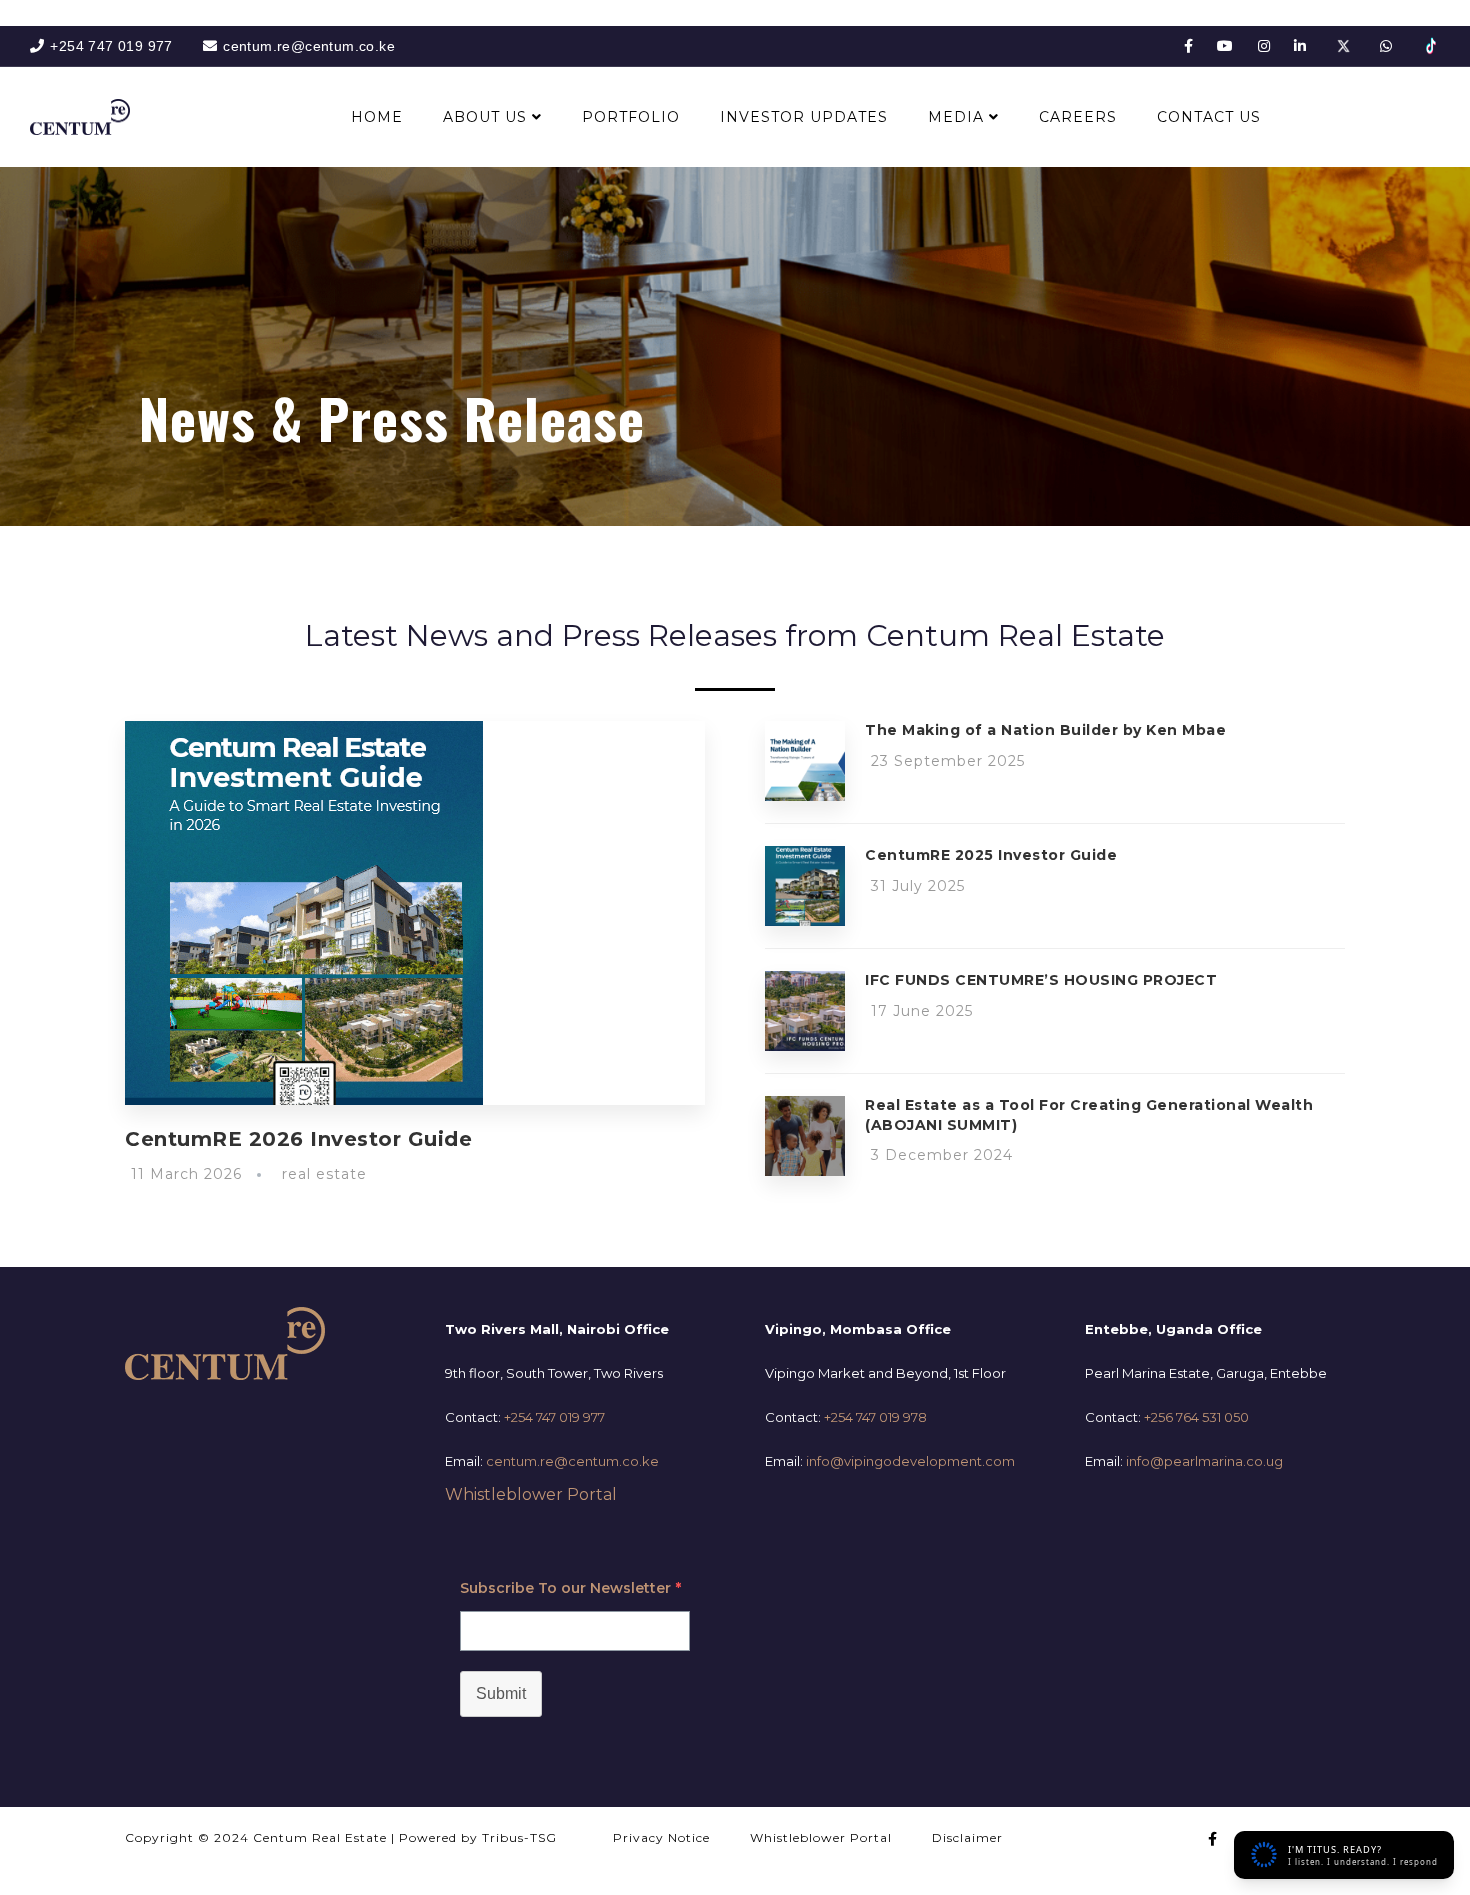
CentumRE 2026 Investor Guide (298, 1139)
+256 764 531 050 (1196, 1417)
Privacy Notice (661, 1837)
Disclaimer (967, 1837)
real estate (324, 1174)
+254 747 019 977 (554, 1417)
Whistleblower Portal (531, 1494)
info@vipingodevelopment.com (910, 1461)
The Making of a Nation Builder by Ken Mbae (1045, 730)
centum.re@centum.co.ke (572, 1461)
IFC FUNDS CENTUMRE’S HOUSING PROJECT (1041, 980)
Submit (501, 1693)
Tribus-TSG (519, 1837)
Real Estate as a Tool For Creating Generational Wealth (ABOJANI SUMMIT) (1089, 1115)
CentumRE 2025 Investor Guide (991, 855)
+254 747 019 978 (875, 1417)
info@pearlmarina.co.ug (1204, 1461)
